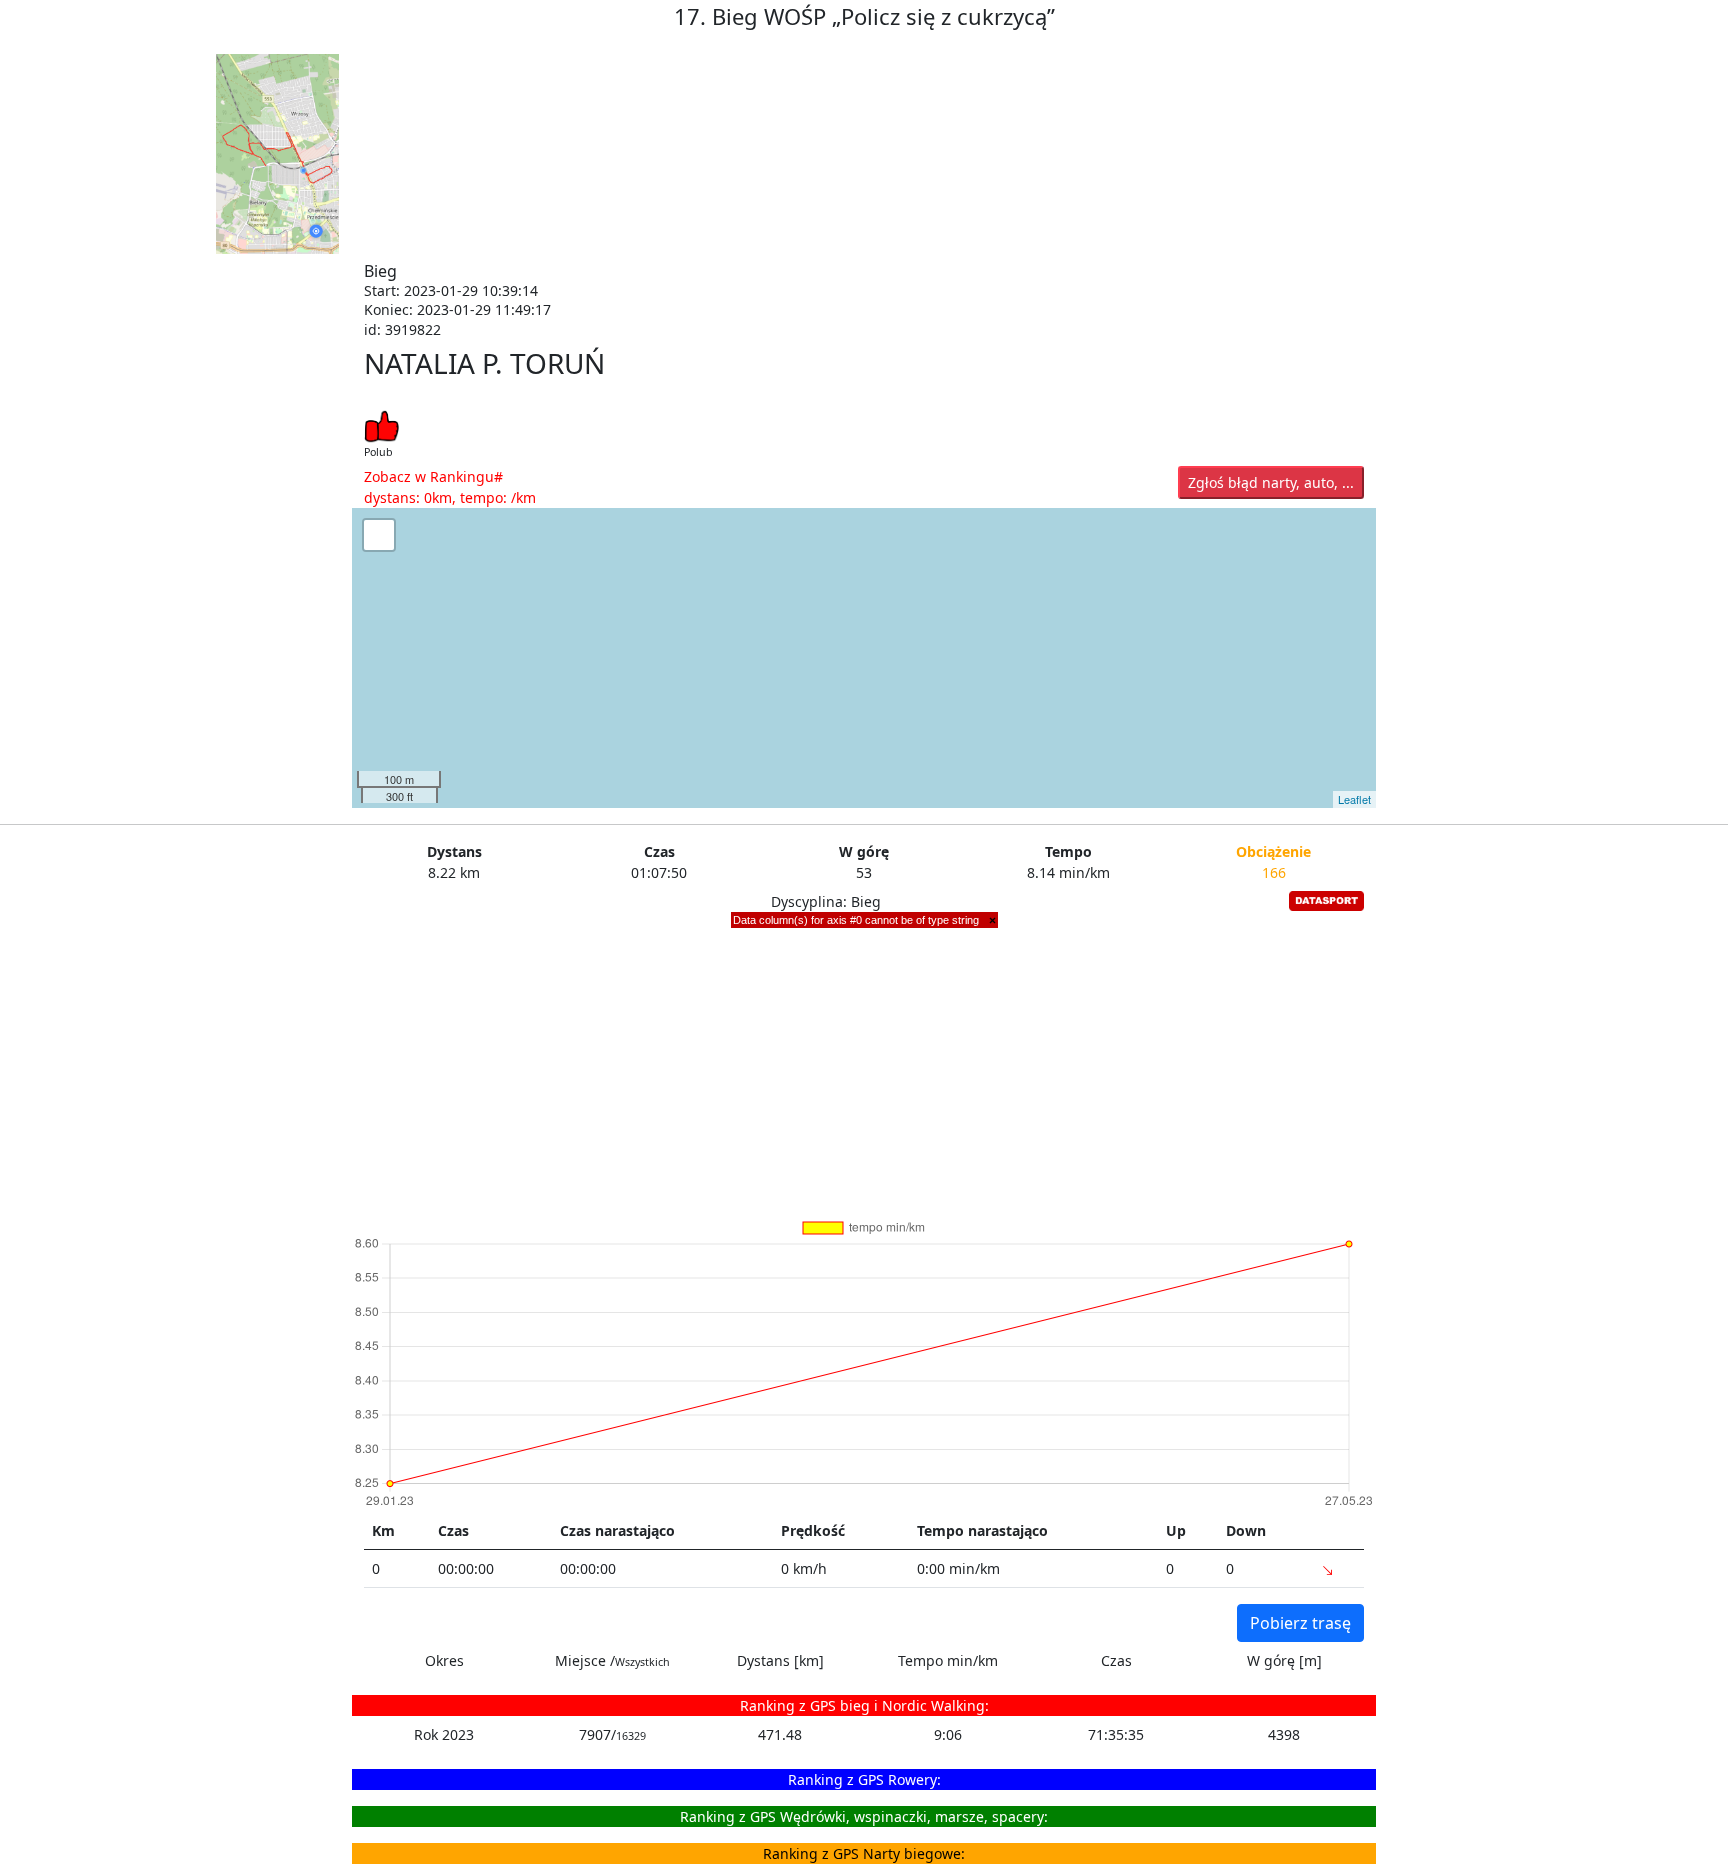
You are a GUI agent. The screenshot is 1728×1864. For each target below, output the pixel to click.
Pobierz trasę (1300, 1623)
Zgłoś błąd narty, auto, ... (1271, 482)
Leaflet (1354, 799)
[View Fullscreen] (379, 535)
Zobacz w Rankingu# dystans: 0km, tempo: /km (450, 487)
